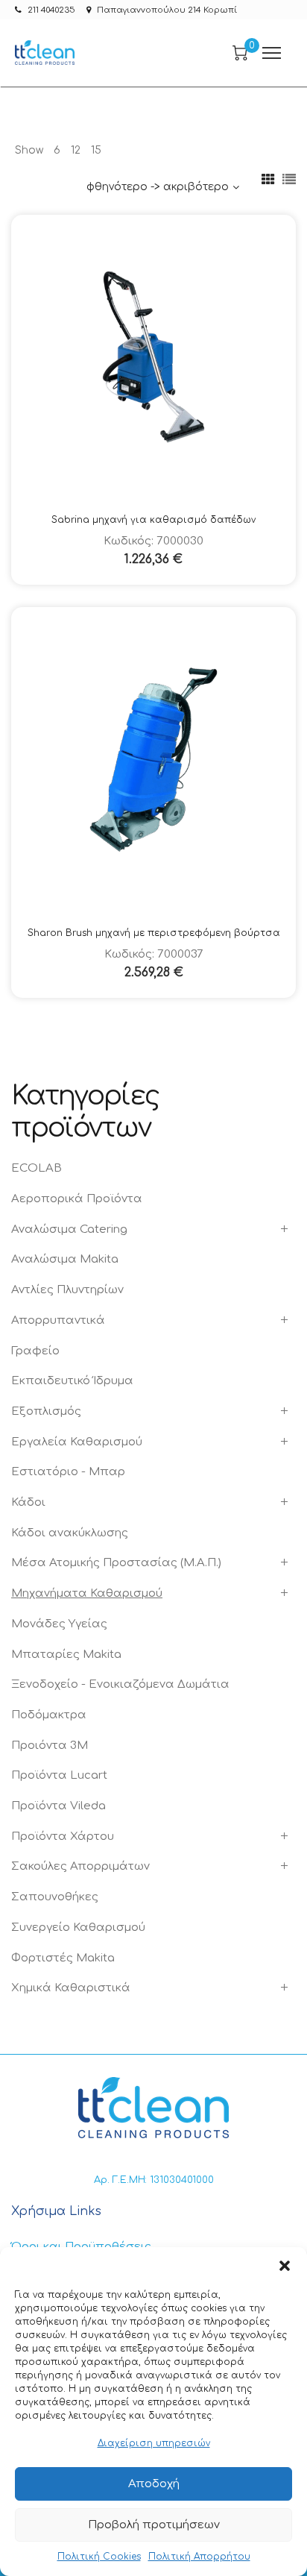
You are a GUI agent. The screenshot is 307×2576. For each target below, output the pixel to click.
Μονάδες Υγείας (59, 1624)
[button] (285, 2266)
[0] (240, 53)
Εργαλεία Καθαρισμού (77, 1442)
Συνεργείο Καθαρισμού (78, 1928)
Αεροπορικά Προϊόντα (77, 1199)
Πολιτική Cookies (99, 2557)
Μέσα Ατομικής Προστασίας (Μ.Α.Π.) (116, 1563)
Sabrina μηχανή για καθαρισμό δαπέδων (153, 520)
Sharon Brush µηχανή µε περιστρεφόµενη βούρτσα (154, 933)
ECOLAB (37, 1168)
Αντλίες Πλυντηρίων (67, 1290)
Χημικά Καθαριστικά (71, 1988)
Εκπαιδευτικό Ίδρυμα (72, 1381)
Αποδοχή (154, 2484)
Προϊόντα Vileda (58, 1806)
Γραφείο (35, 1351)
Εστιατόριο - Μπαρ (68, 1472)
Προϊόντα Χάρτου (63, 1837)
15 (96, 150)
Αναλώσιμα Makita (65, 1259)
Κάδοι (28, 1502)
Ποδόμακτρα (49, 1715)
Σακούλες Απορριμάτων (80, 1866)
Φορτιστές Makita (63, 1958)
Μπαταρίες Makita (66, 1655)
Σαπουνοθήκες (55, 1897)
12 (76, 150)
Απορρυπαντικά (58, 1320)
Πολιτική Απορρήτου (199, 2557)
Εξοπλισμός (46, 1411)
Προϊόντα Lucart (59, 1775)
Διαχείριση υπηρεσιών (154, 2443)
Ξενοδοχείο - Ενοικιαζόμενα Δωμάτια (120, 1684)
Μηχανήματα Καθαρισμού (87, 1593)
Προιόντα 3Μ (50, 1746)
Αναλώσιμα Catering (69, 1229)
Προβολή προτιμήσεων (154, 2525)
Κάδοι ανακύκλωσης (70, 1533)
